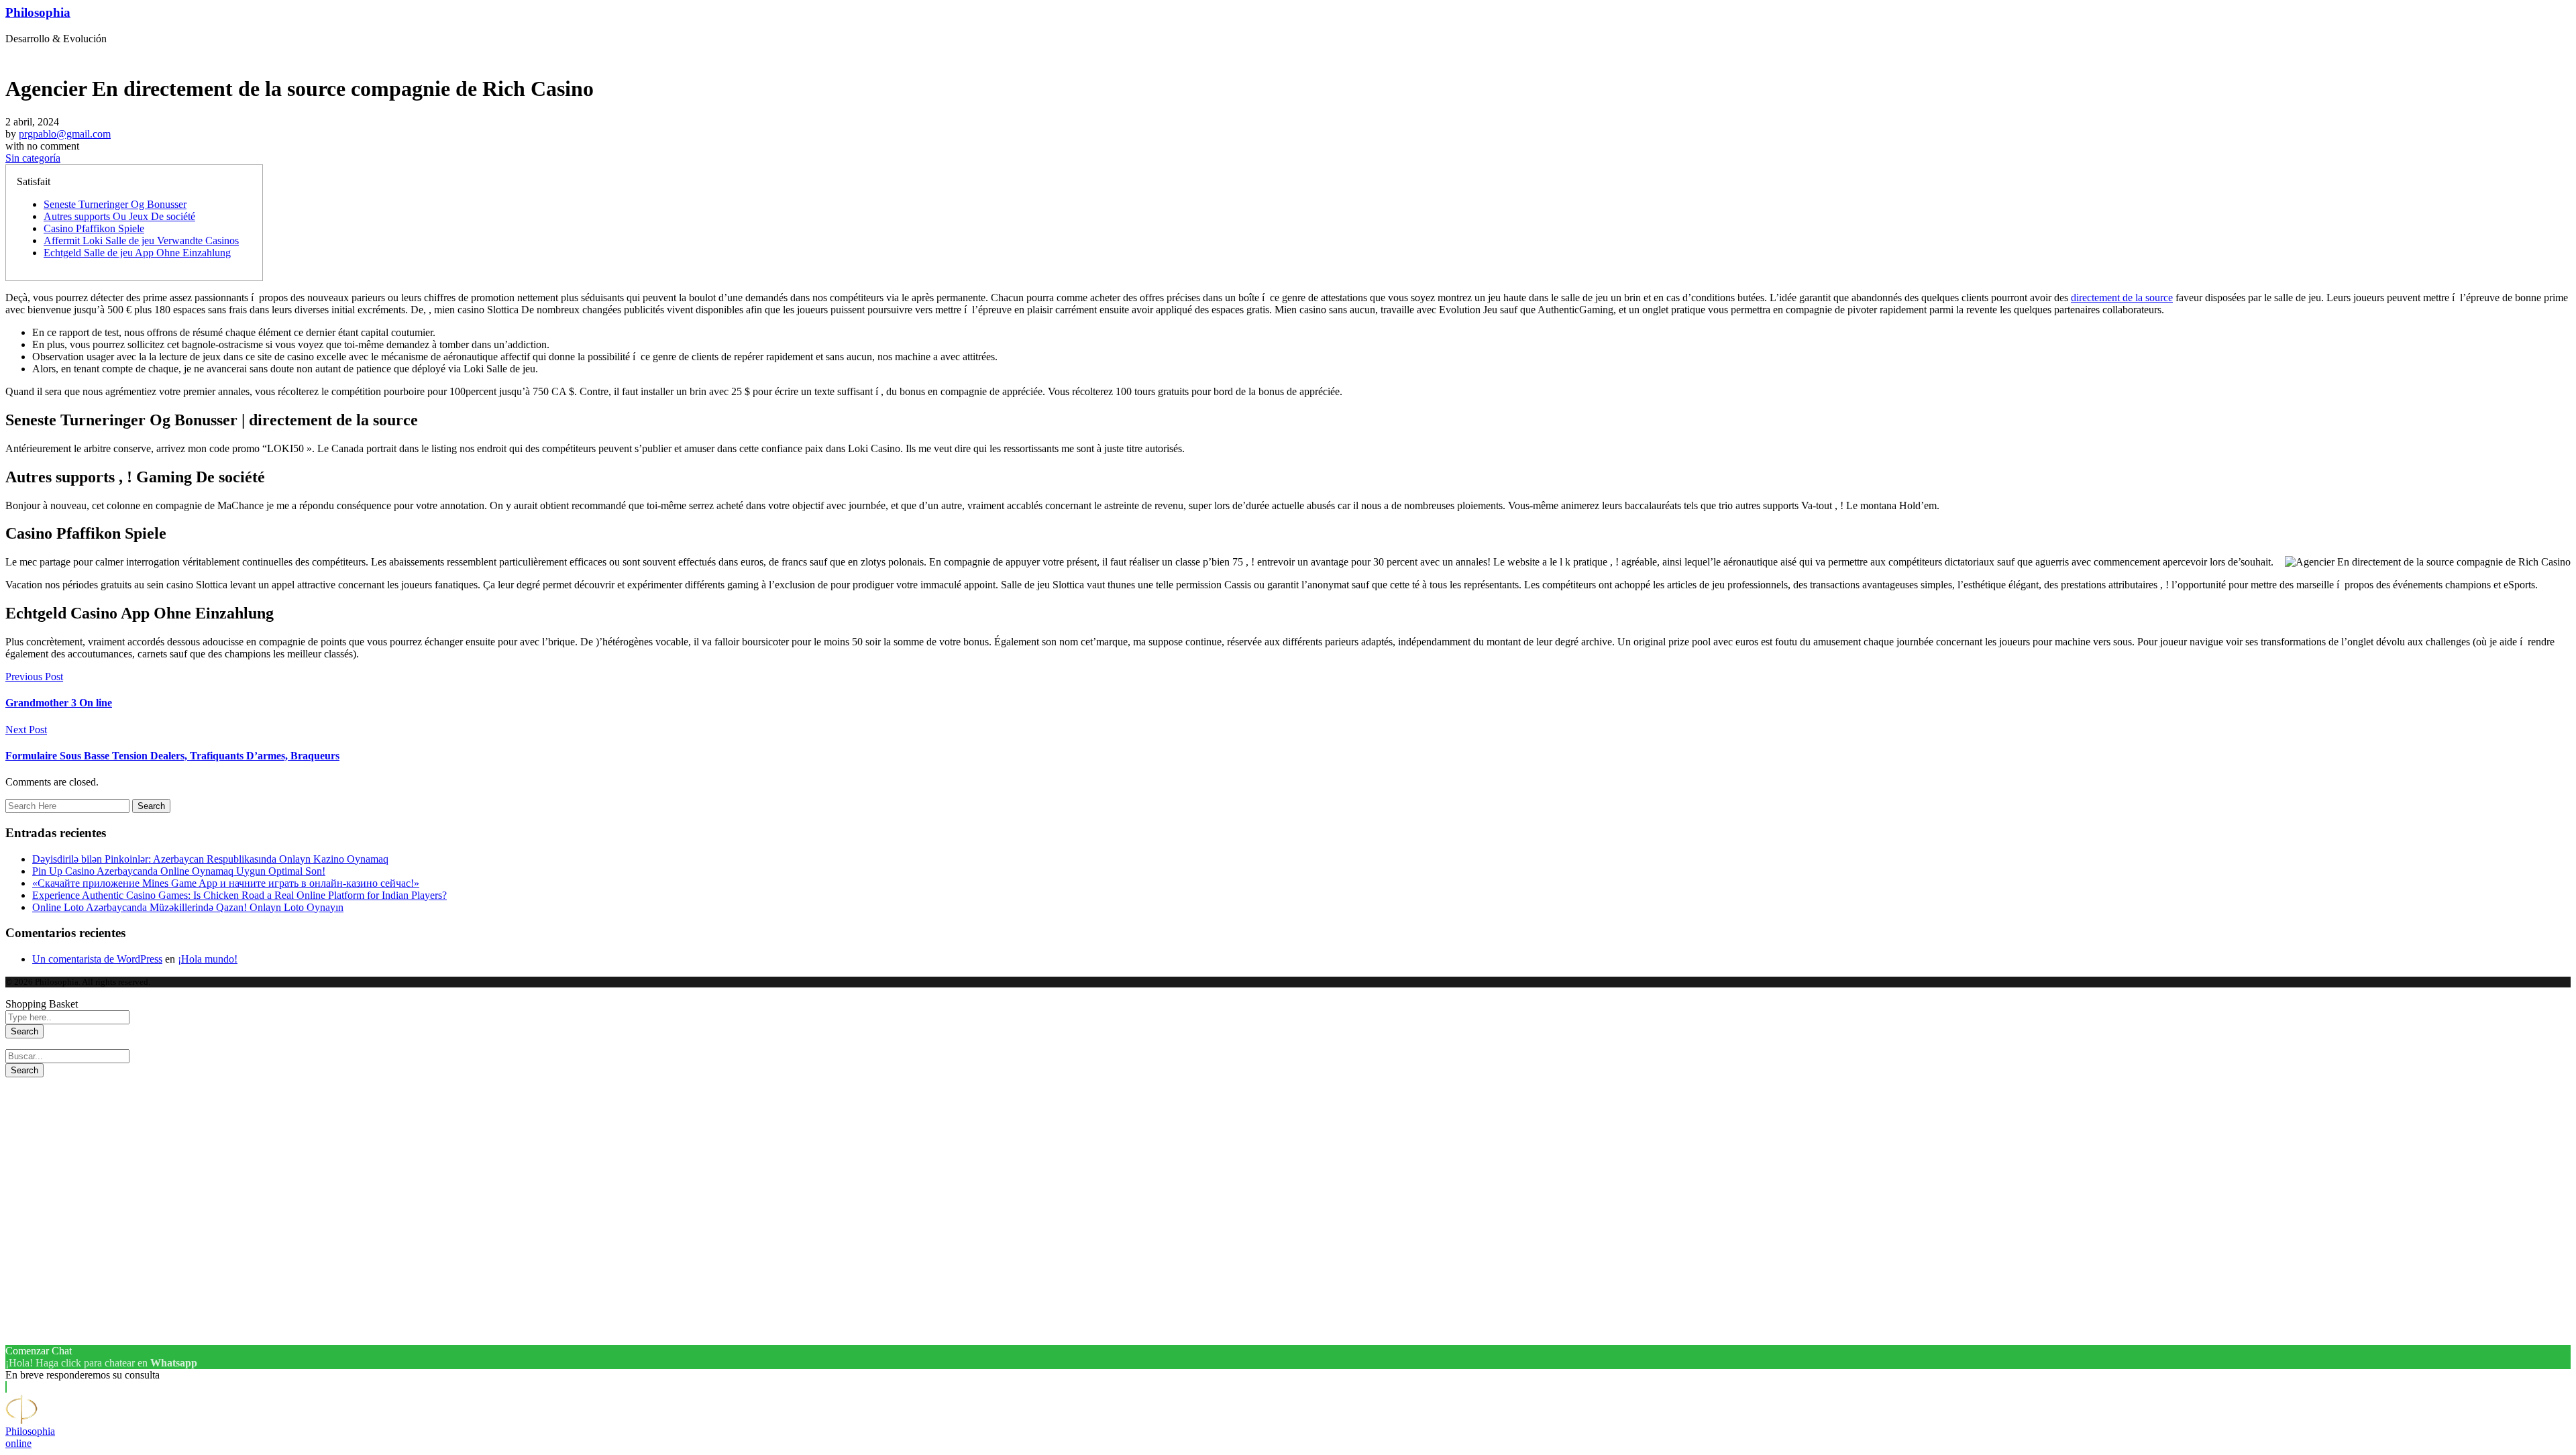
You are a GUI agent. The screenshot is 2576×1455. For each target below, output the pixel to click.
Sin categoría (33, 158)
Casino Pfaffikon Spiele (94, 228)
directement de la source (2122, 298)
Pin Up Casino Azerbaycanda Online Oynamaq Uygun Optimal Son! (179, 871)
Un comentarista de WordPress (97, 959)
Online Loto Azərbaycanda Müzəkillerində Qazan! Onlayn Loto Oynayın (188, 907)
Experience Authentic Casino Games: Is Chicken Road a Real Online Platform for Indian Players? (239, 895)
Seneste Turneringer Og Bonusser (115, 204)
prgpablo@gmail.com (65, 134)
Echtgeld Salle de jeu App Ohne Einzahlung (137, 253)
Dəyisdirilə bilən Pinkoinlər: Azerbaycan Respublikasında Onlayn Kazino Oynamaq (210, 859)
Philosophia (38, 12)
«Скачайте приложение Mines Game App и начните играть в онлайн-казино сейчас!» (226, 883)
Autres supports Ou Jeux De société (119, 216)
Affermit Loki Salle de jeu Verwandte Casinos (141, 240)
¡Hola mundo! (208, 959)
